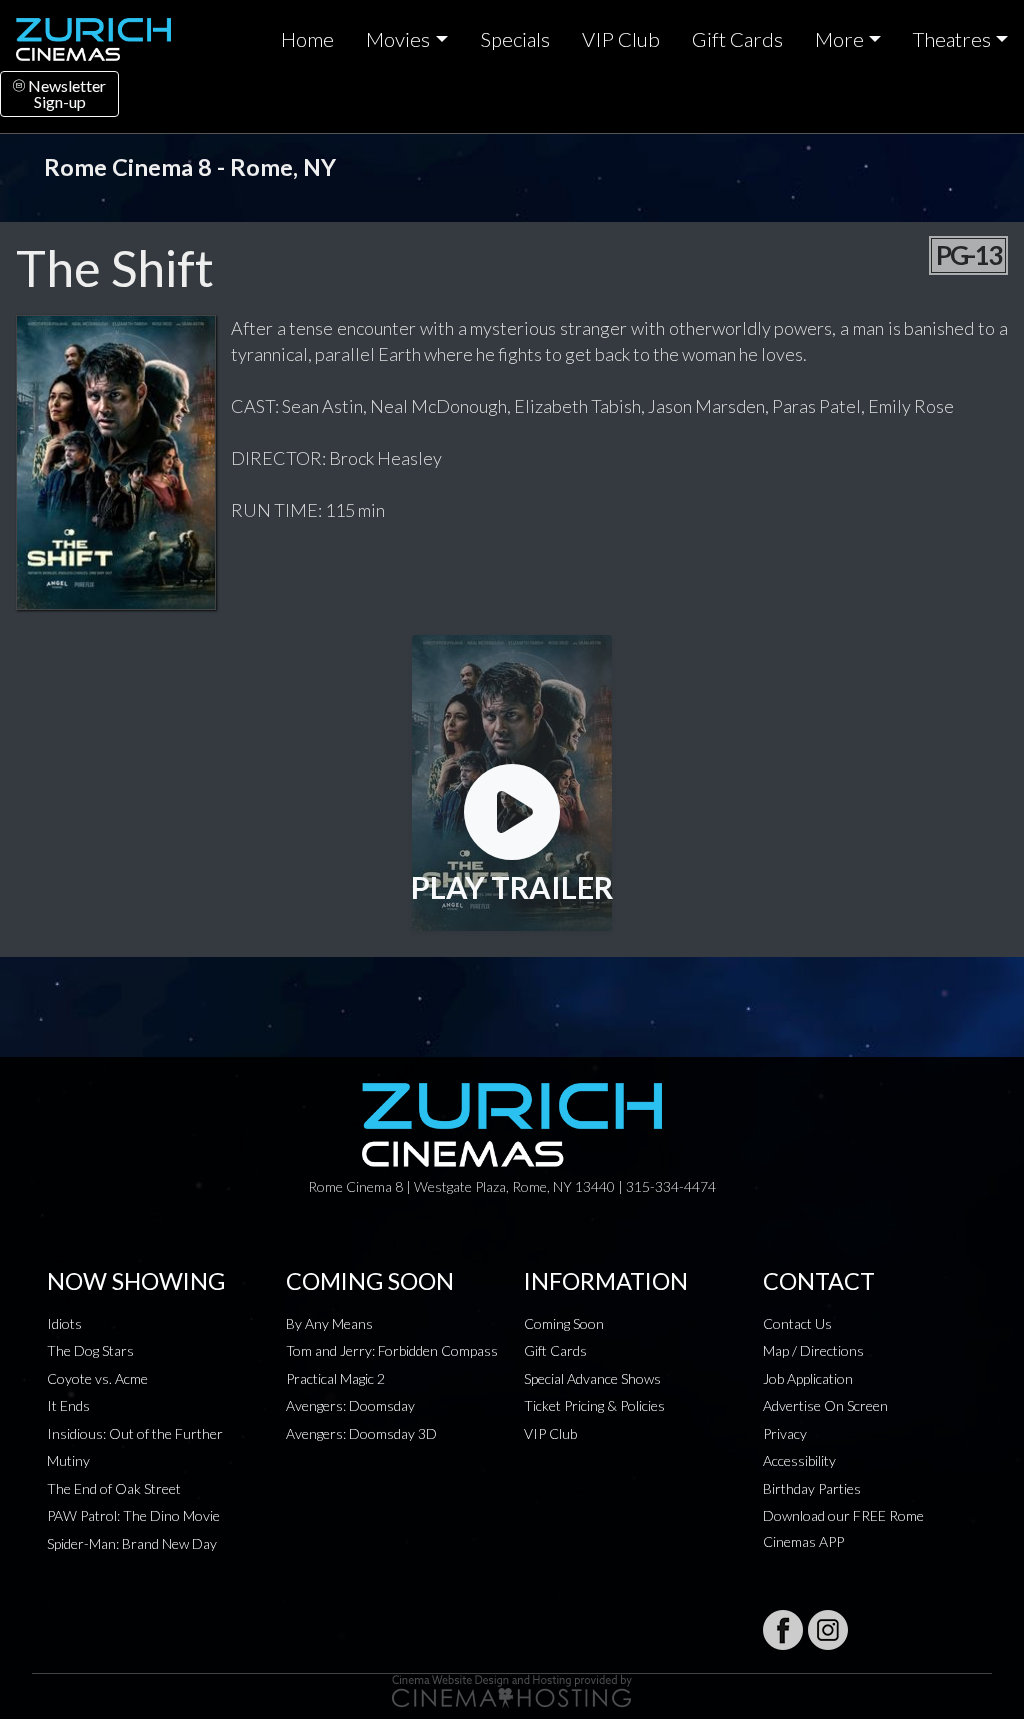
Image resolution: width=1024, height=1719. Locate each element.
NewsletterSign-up (65, 93)
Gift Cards (737, 39)
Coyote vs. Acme (97, 1378)
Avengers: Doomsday (350, 1405)
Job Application (808, 1378)
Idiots (64, 1323)
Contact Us (797, 1323)
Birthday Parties (812, 1488)
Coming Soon (564, 1323)
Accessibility (799, 1460)
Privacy (785, 1433)
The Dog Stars (90, 1350)
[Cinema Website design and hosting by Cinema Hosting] (512, 1689)
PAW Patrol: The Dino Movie (133, 1515)
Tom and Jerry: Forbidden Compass (392, 1350)
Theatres (952, 39)
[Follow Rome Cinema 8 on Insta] (828, 1630)
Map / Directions (813, 1350)
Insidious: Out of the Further (135, 1433)
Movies (398, 39)
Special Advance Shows (592, 1378)
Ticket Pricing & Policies (594, 1405)
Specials (515, 39)
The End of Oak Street (114, 1488)
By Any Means (329, 1323)
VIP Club (621, 39)
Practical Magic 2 (335, 1378)
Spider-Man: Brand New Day (132, 1543)
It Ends (68, 1405)
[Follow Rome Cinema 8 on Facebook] (783, 1630)
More (839, 39)
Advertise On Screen (825, 1405)
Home (307, 39)
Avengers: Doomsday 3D (361, 1433)
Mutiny (68, 1460)
